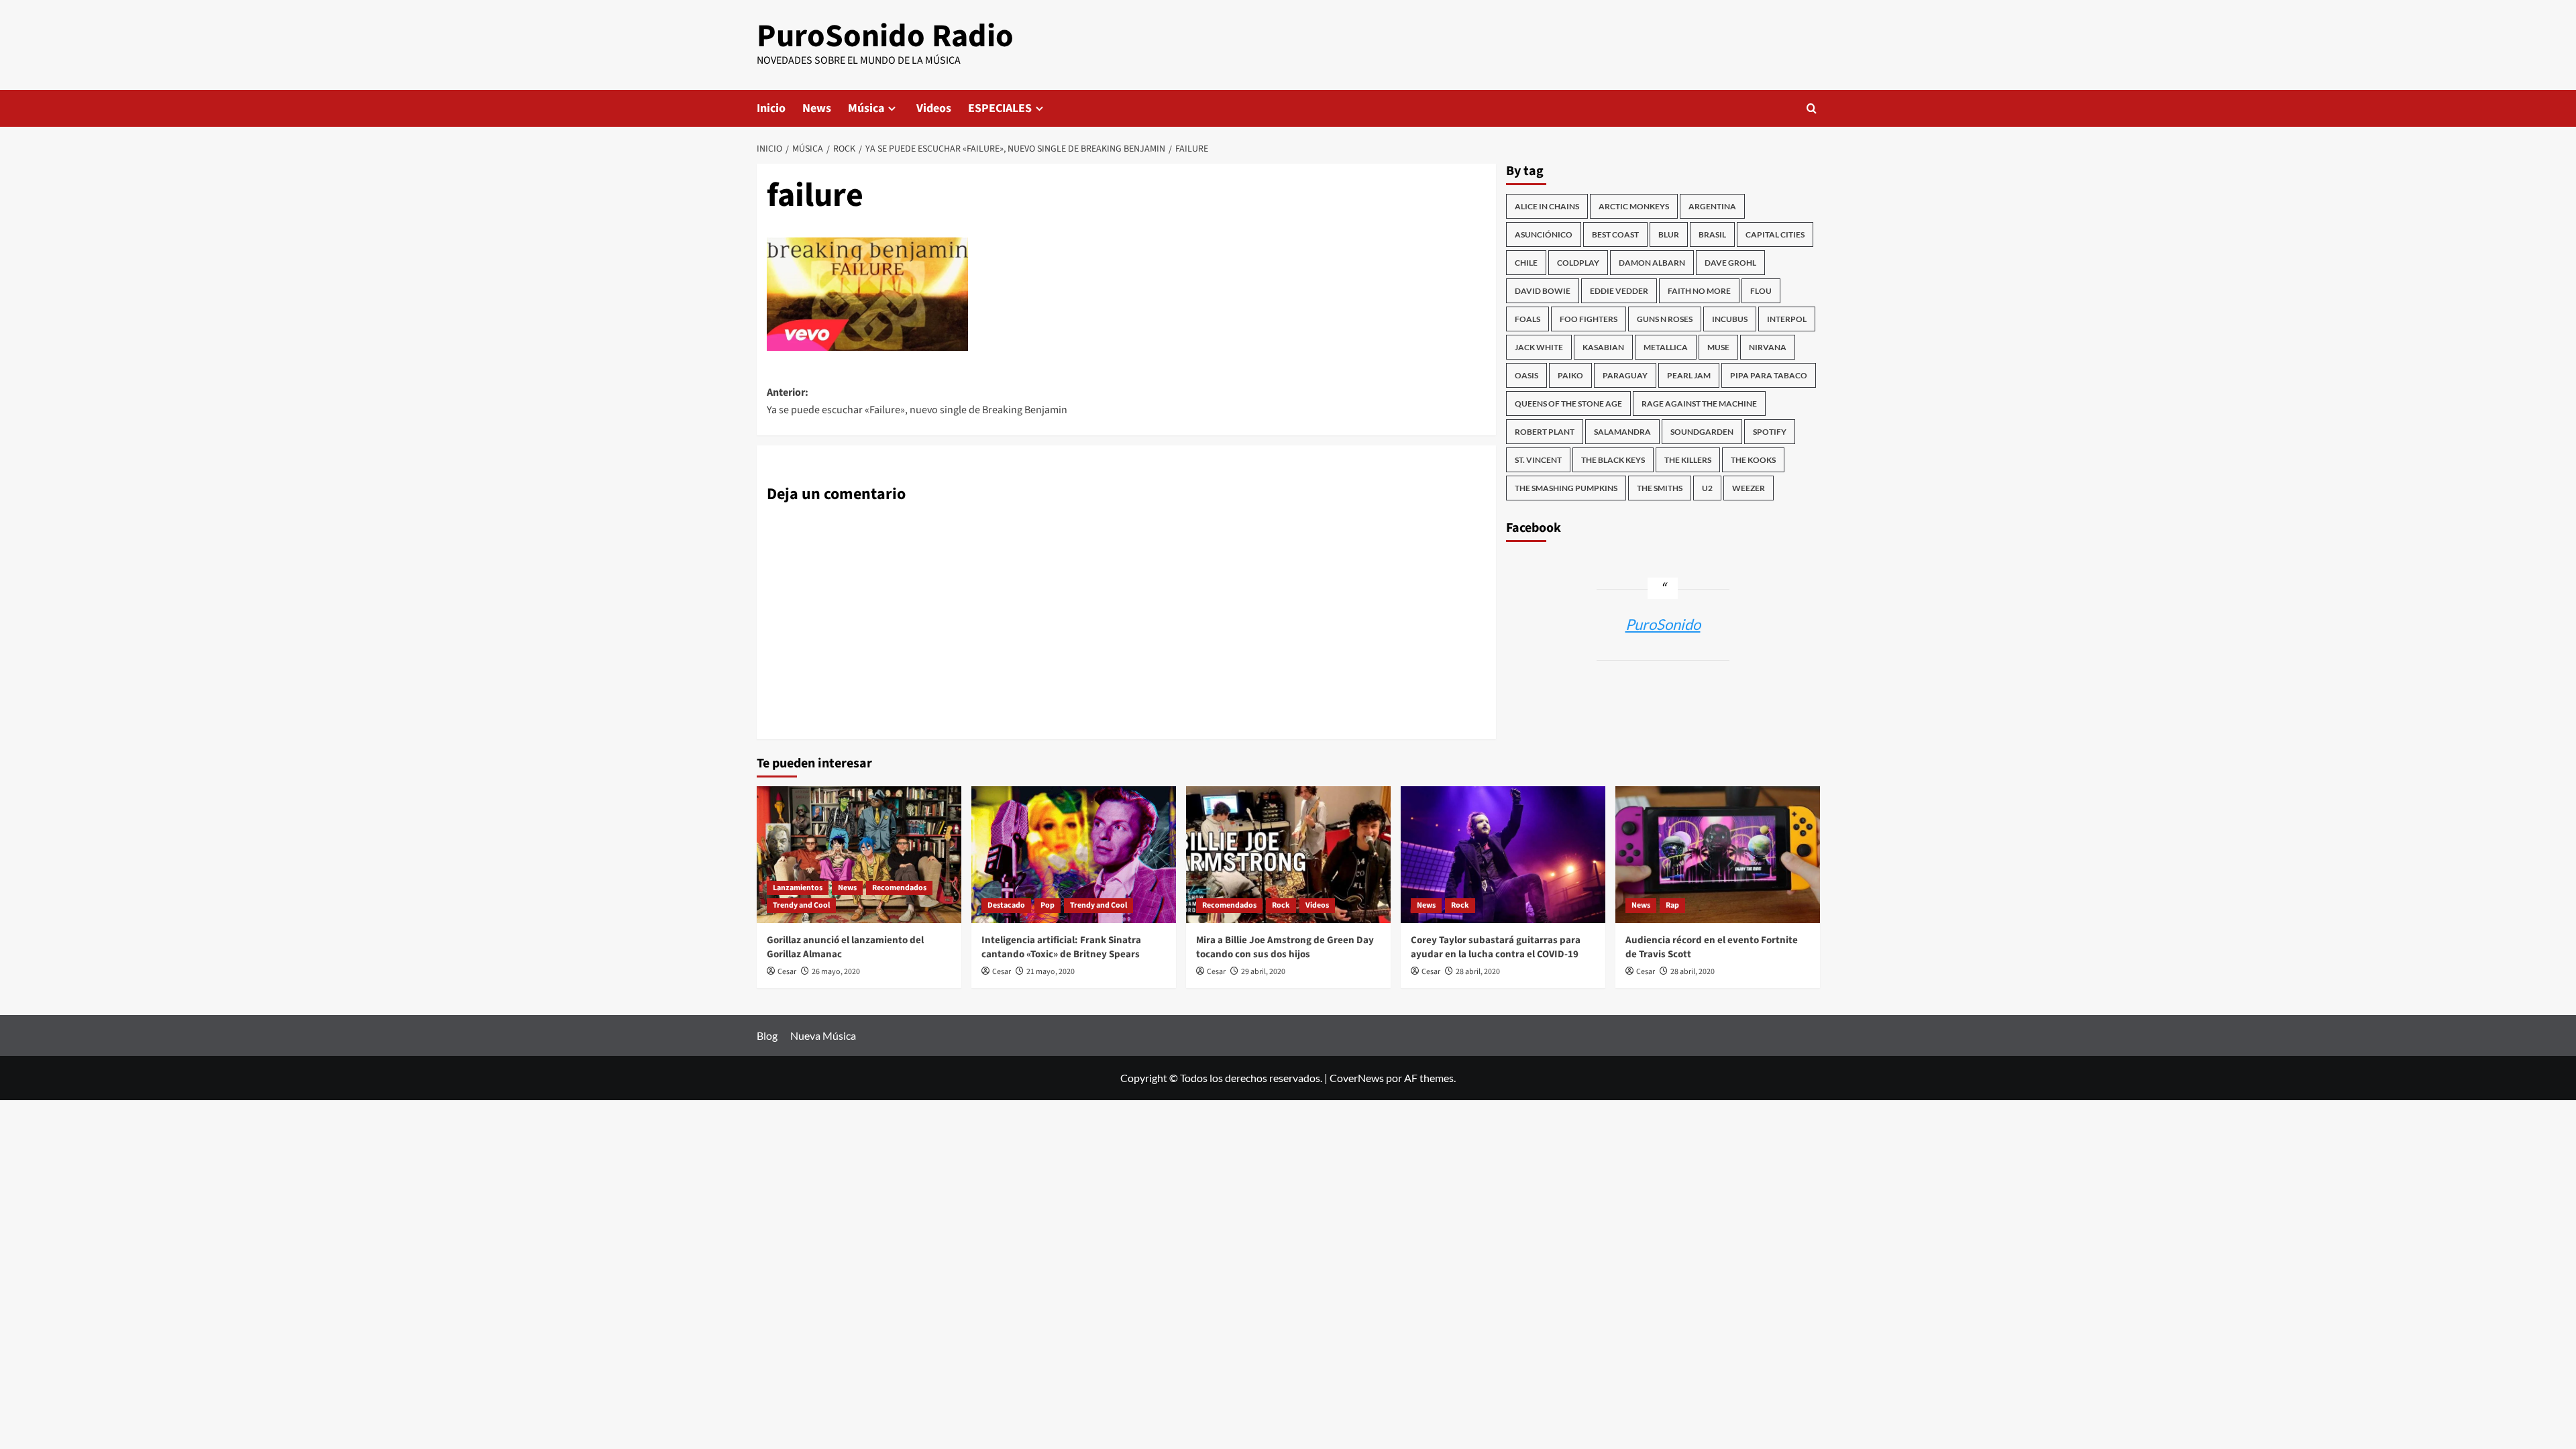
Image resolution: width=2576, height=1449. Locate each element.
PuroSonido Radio (885, 36)
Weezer (1749, 488)
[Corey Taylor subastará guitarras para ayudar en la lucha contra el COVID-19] (1503, 854)
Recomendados (899, 888)
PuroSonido (1663, 624)
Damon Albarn (1652, 263)
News (817, 108)
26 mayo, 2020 (836, 972)
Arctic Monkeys (1634, 206)
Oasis (1526, 375)
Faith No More (1699, 291)
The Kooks (1753, 460)
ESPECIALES (1000, 108)
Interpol (1787, 319)
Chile (1526, 263)
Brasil (1712, 234)
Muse (1718, 347)
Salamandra (1622, 432)
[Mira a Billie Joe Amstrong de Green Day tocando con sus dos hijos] (1288, 854)
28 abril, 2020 (1478, 972)
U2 (1707, 488)
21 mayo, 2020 (1051, 972)
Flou (1761, 291)
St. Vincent (1538, 460)
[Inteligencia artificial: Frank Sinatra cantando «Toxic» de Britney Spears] (1074, 854)
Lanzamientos (798, 888)
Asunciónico (1544, 234)
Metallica (1666, 347)
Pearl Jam (1689, 375)
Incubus (1730, 319)
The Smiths (1660, 488)
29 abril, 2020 (1263, 972)
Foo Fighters (1589, 319)
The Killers (1688, 460)
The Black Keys (1613, 460)
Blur (1669, 234)
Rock (1281, 905)
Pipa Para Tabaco (1769, 375)
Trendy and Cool (801, 905)
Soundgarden (1702, 432)
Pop (1048, 905)
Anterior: (917, 401)
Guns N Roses (1665, 319)
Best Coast (1615, 234)
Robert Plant (1545, 432)
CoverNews (1357, 1078)
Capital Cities (1775, 234)
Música (866, 108)
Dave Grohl (1730, 263)
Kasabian (1603, 347)
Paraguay (1625, 375)
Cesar (787, 972)
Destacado (1006, 905)
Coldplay (1578, 263)
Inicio (771, 108)
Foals (1527, 319)
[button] (1812, 108)
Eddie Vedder (1619, 291)
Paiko (1570, 375)
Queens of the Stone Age (1568, 404)
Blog (767, 1035)
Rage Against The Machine (1699, 404)
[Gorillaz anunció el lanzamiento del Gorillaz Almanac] (859, 854)
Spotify (1770, 432)
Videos (934, 108)
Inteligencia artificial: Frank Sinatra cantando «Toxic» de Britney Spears (1061, 947)
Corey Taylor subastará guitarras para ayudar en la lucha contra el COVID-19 (1496, 947)
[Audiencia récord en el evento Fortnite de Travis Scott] (1718, 854)
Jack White (1539, 347)
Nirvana (1768, 347)
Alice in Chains (1547, 206)
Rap (1672, 905)
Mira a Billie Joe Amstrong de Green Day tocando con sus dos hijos (1285, 947)
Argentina (1712, 206)
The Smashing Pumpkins (1566, 488)
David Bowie (1543, 291)
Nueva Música (823, 1035)
